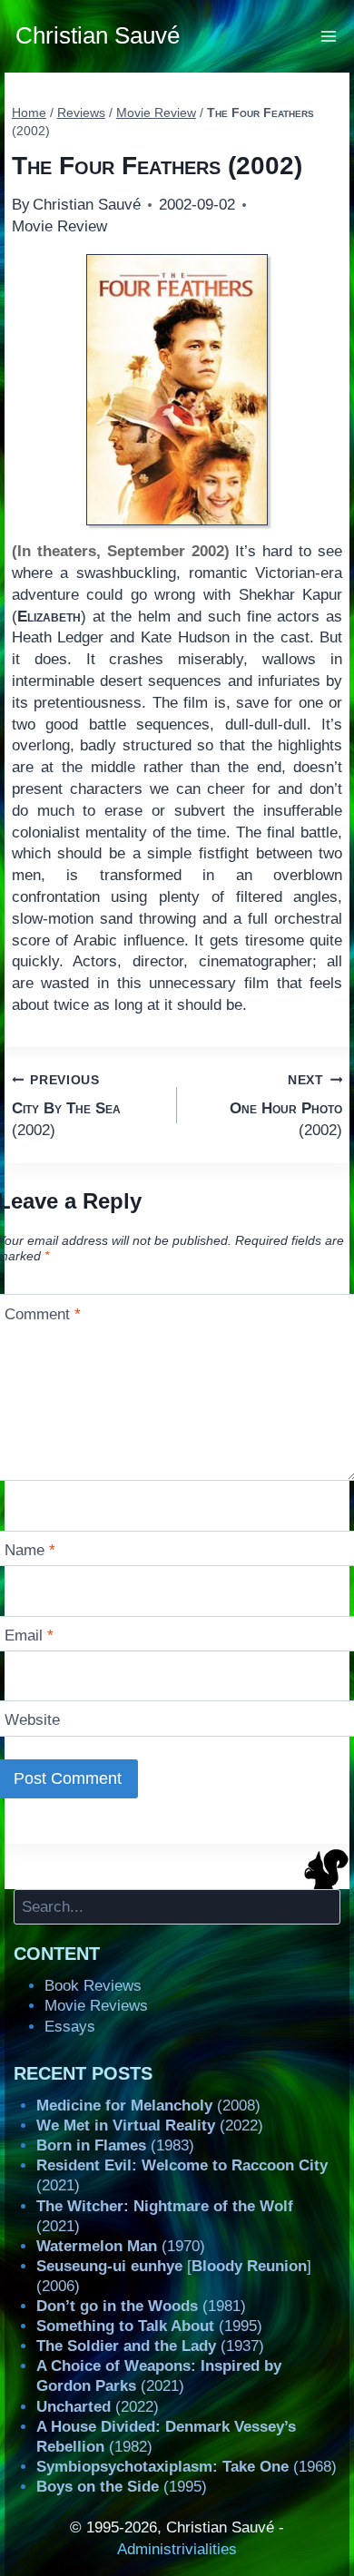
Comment (43, 1313)
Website (32, 1720)
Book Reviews (93, 1986)
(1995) (149, 2326)
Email (29, 1636)
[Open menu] (329, 36)
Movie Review (59, 226)
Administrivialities (177, 2549)
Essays (70, 2027)
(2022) (150, 2125)
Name (30, 1550)
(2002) (66, 1106)
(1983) (115, 2145)
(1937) (150, 2346)
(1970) (121, 2246)
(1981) (141, 2306)
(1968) (187, 2467)
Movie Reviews (96, 2006)
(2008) (148, 2106)
